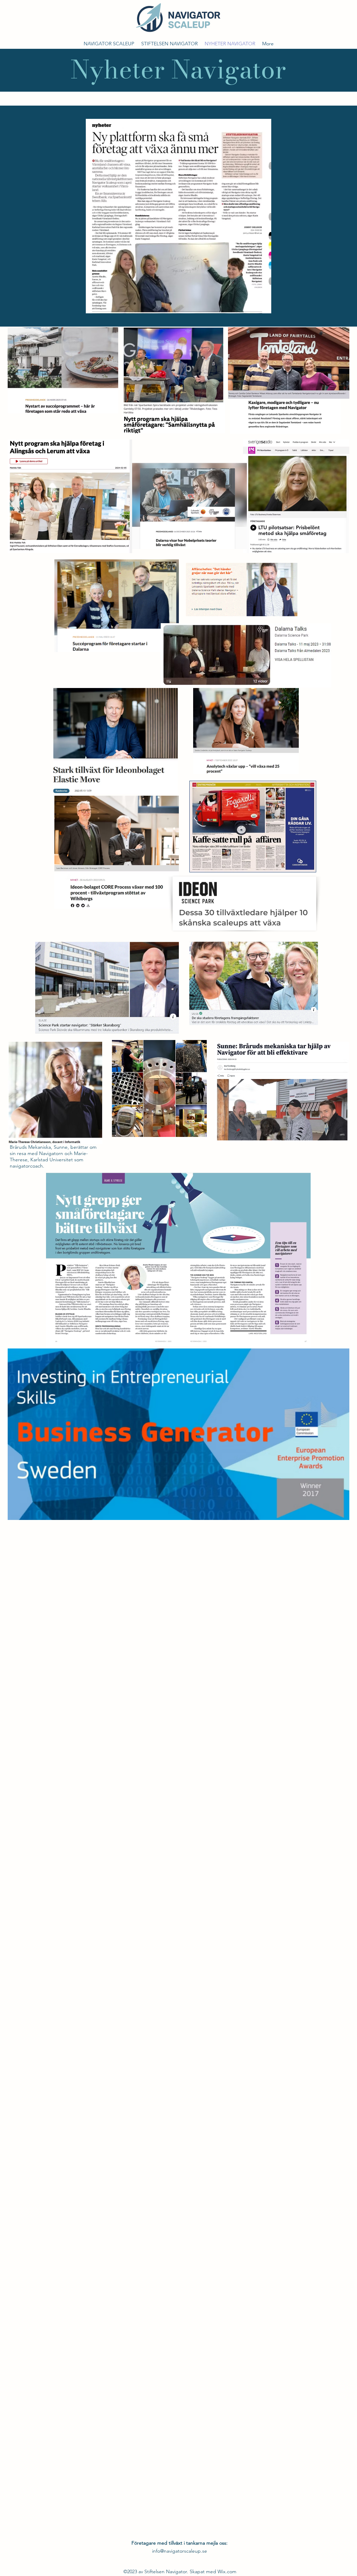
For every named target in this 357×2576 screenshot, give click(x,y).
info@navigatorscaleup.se (180, 2551)
